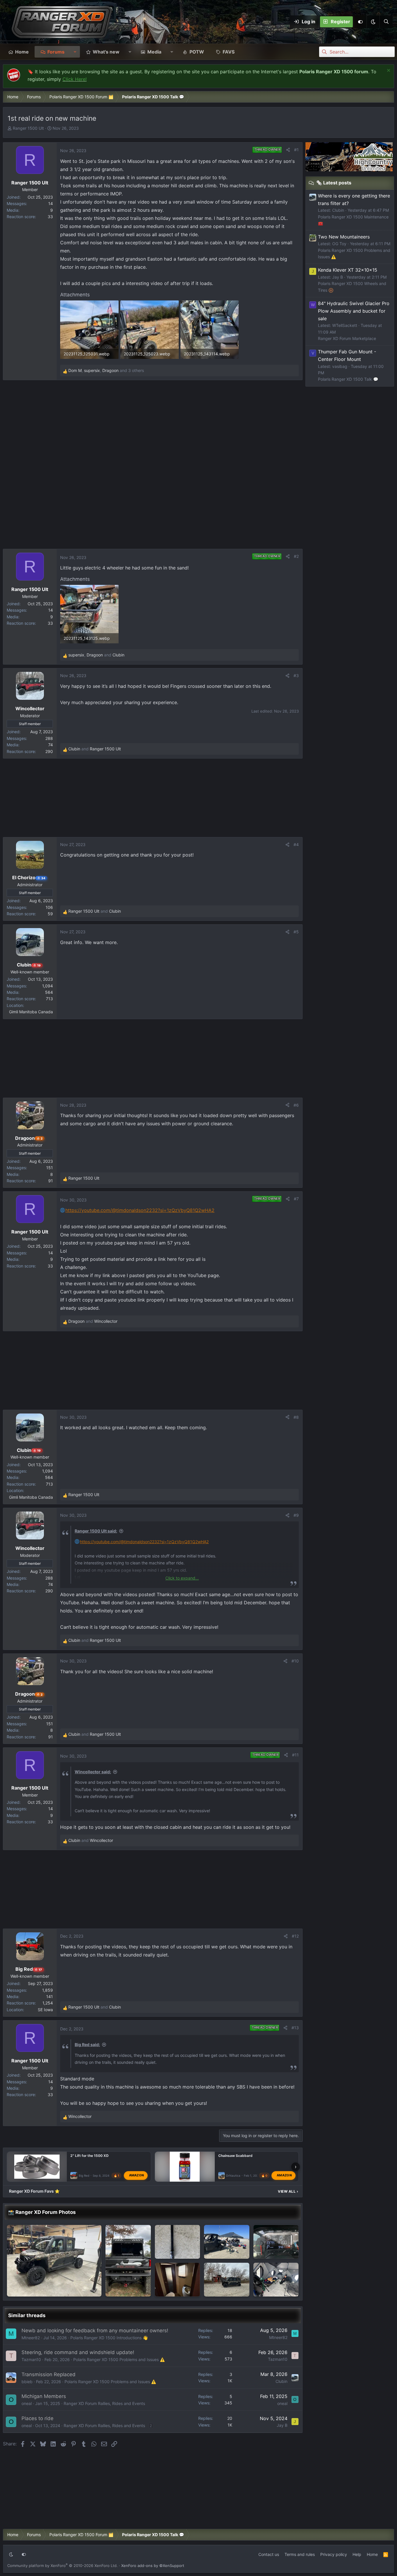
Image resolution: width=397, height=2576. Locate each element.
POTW (197, 52)
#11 (295, 1755)
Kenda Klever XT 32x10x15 (348, 270)
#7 (296, 1199)
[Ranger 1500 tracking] (54, 2261)
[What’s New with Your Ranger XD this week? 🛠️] (128, 2261)
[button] (373, 22)
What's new (106, 52)
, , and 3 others (106, 370)
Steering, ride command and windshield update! (78, 2352)
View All (288, 2191)
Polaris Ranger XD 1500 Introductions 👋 (109, 2338)
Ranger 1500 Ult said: (96, 1531)
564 (49, 992)
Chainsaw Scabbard (235, 2156)
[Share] (288, 150)
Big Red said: (87, 2044)
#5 (296, 932)
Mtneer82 (31, 2338)
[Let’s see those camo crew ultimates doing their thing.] (276, 2280)
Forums (56, 52)
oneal (27, 2403)
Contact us (269, 2554)
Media (154, 52)
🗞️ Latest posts (334, 183)
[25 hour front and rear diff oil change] (178, 2242)
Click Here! (75, 79)
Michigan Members (44, 2396)
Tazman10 (31, 2359)
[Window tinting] (227, 2280)
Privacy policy (334, 2554)
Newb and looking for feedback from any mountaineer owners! (95, 2331)
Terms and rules (300, 2554)
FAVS (229, 52)
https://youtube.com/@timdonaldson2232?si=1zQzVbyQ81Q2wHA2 (140, 1210)
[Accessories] (227, 2242)
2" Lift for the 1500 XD (90, 2156)
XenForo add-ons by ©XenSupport (153, 2566)
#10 (295, 1661)
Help (357, 2554)
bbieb (27, 2382)
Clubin (281, 2381)
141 (50, 1996)
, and (96, 655)
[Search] (386, 22)
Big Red (84, 2176)
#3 (296, 675)
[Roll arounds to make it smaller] (178, 2280)
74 (51, 745)
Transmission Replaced (49, 2374)
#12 (295, 1936)
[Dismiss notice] (388, 71)
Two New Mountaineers (344, 237)
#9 (296, 1515)
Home (22, 52)
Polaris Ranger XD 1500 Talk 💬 (348, 379)
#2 (296, 556)
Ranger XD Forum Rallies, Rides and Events (104, 2403)
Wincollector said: (93, 1772)
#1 (296, 150)
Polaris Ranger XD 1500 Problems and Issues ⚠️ (119, 2359)
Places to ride (37, 2418)
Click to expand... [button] (182, 1578)
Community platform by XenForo (62, 2566)
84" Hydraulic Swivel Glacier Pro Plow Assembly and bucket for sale (354, 311)
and (95, 749)
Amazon (137, 2176)
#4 (296, 844)
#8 (296, 1417)
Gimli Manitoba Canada (31, 1012)
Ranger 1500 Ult (28, 128)
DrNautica (233, 2176)
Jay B (282, 2425)
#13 (295, 2028)
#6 (296, 1105)
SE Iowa (45, 2010)
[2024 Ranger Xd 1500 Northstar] (276, 2242)
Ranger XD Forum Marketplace (347, 338)
